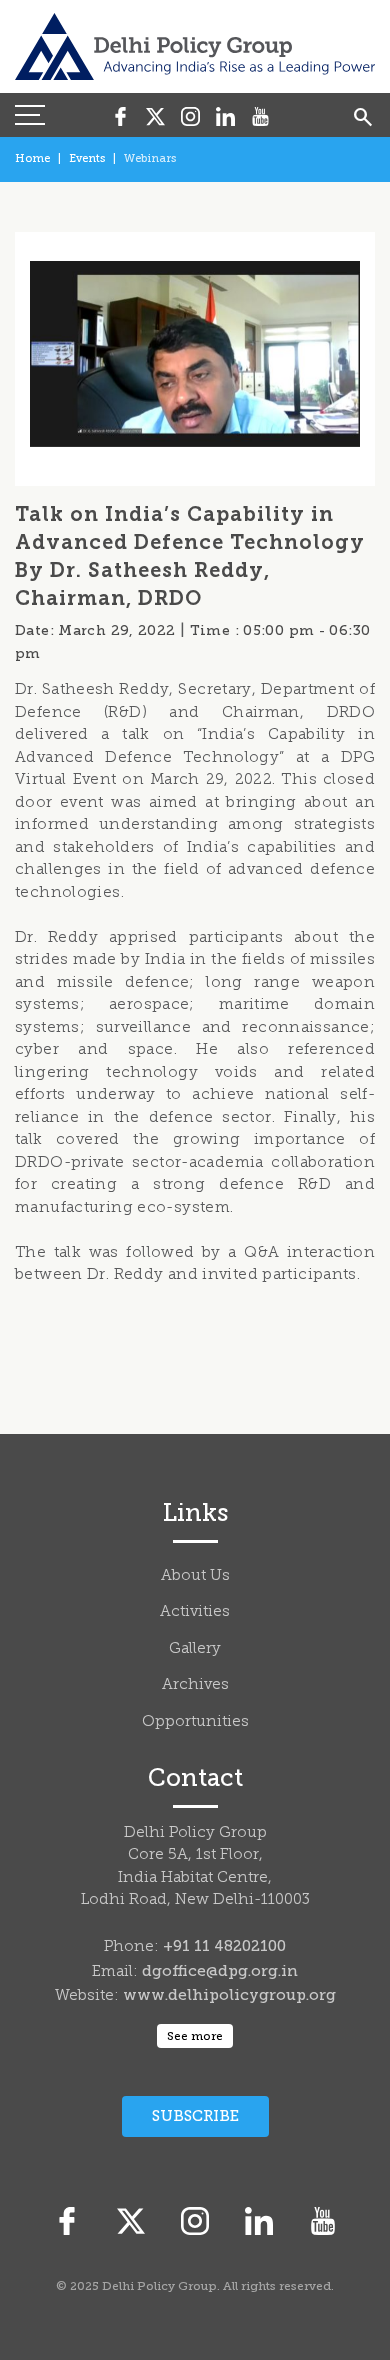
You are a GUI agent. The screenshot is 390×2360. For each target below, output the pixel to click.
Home (32, 158)
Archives (195, 1685)
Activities (195, 1612)
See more (195, 2036)
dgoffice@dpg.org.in (220, 1971)
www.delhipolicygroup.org (229, 1995)
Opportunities (195, 1722)
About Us (195, 1576)
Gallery (195, 1649)
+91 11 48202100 (224, 1946)
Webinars (150, 158)
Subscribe (195, 2116)
